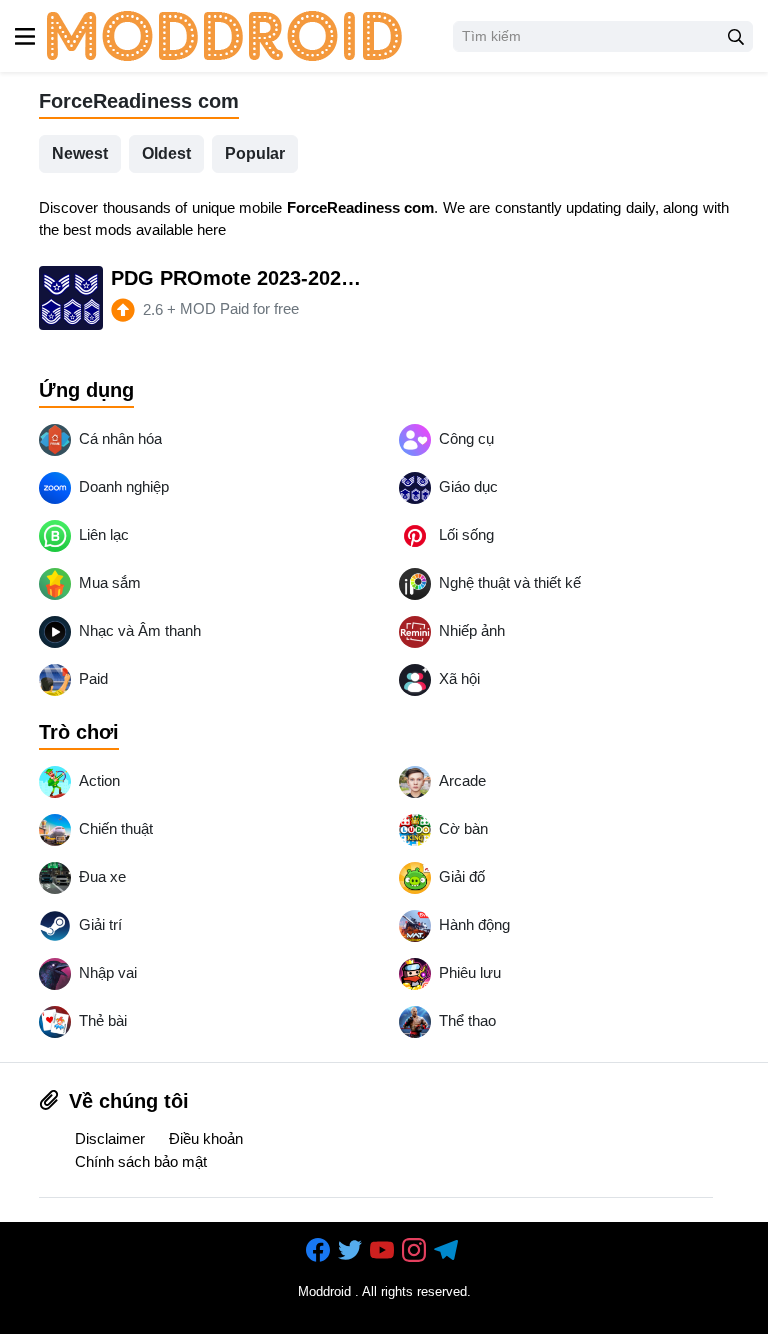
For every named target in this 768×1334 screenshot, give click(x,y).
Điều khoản (206, 1138)
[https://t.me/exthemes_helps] (448, 1251)
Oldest (166, 153)
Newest (80, 153)
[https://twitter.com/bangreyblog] (352, 1251)
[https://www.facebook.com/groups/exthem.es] (320, 1251)
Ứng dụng (86, 390)
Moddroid (324, 1291)
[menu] (25, 35)
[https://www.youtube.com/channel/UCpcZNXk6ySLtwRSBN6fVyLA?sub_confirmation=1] (384, 1251)
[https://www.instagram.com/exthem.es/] (416, 1251)
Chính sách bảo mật (141, 1161)
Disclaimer (110, 1138)
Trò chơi (79, 732)
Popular (255, 153)
